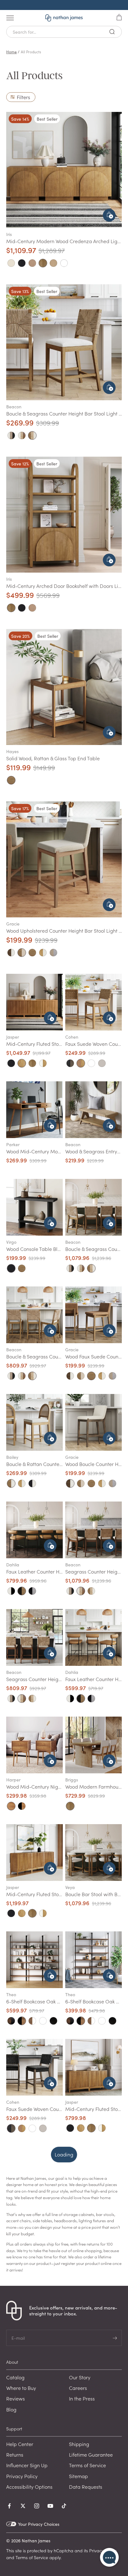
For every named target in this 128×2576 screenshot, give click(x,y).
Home (11, 52)
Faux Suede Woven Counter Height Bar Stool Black (63, 2109)
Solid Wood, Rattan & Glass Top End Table (53, 758)
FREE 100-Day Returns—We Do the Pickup (64, 5)
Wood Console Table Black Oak (41, 1249)
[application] (109, 2557)
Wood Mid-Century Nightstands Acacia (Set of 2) (61, 1786)
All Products (31, 52)
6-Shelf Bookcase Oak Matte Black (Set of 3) (55, 2001)
